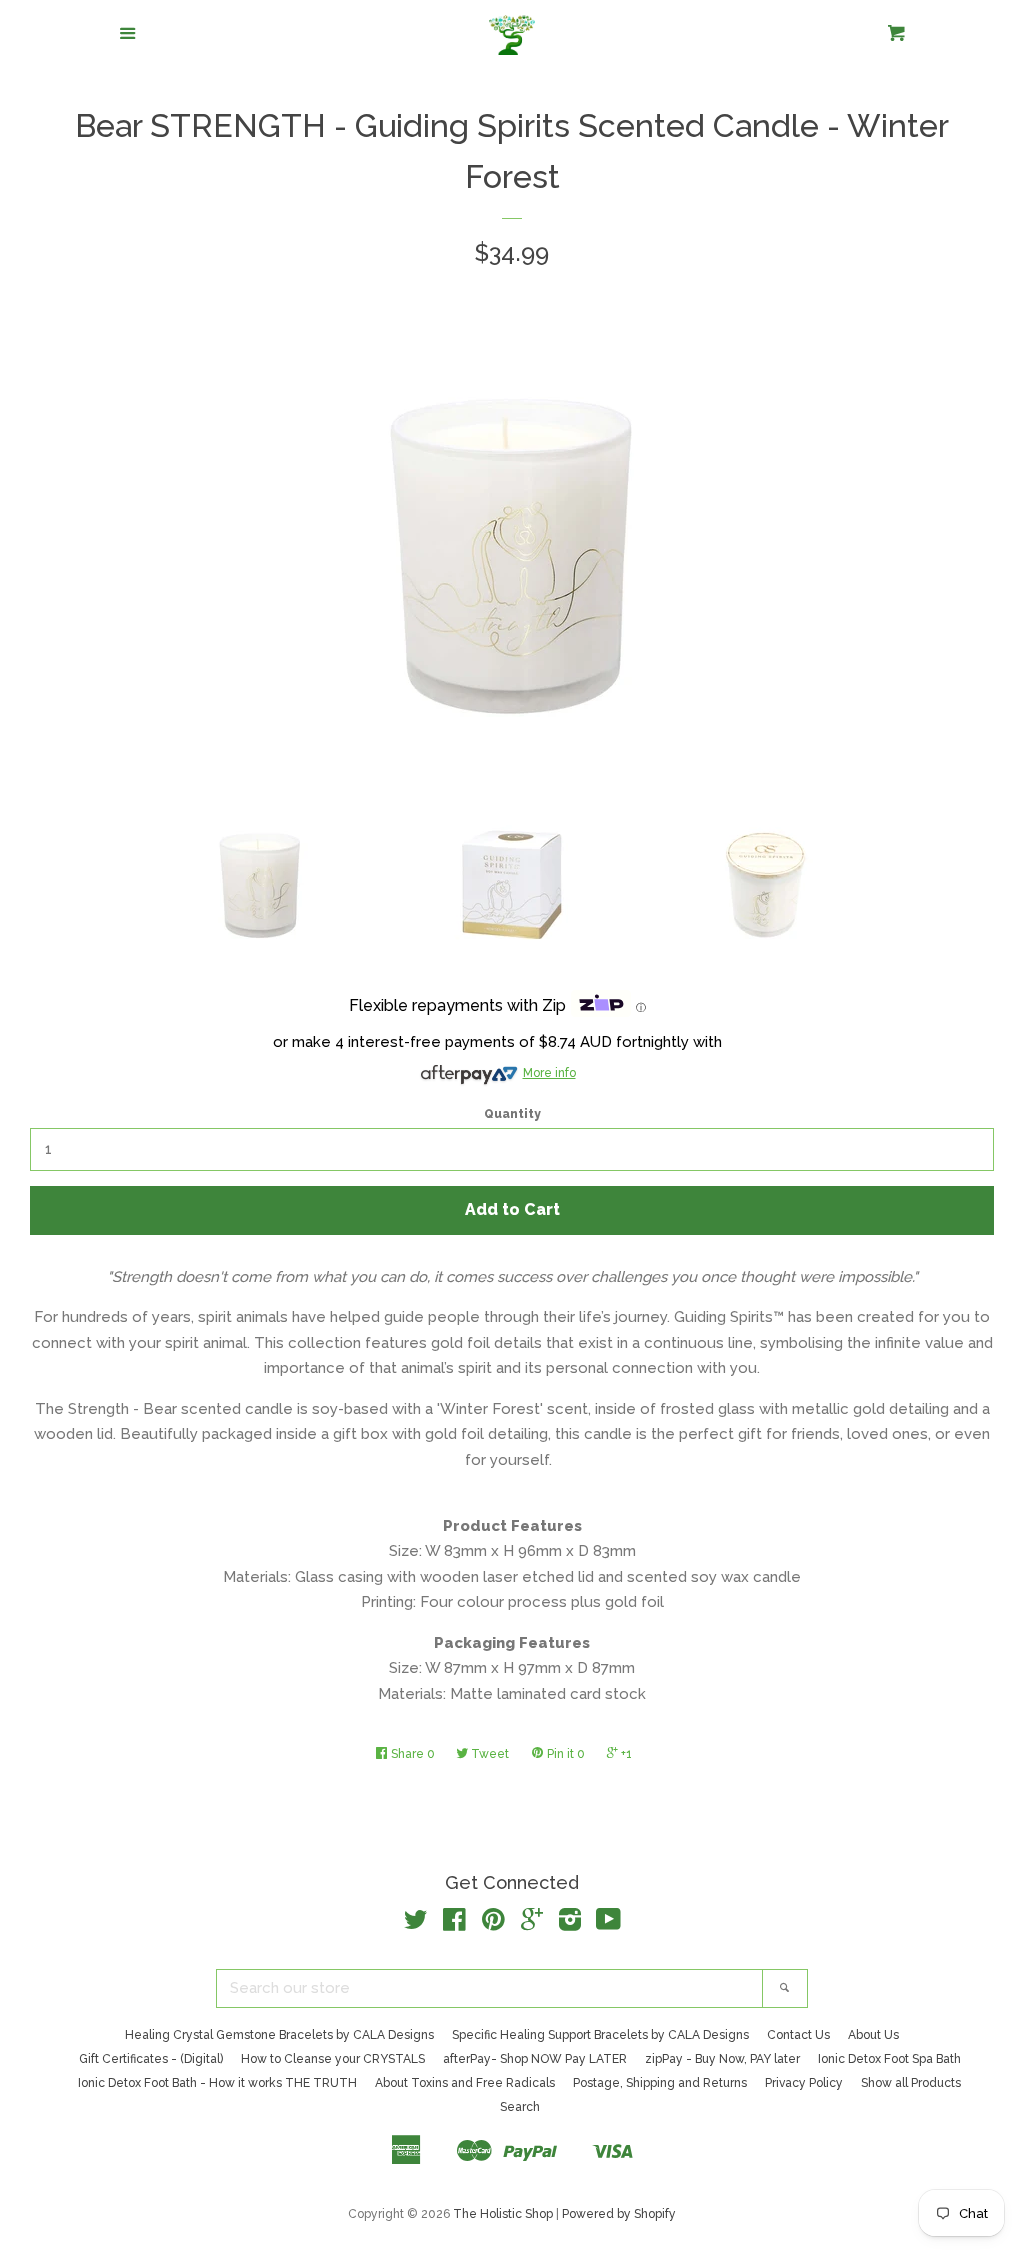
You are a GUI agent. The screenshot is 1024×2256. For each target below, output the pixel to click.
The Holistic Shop (503, 2214)
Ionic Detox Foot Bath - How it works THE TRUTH (217, 2083)
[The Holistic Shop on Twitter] (416, 1924)
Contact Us (798, 2035)
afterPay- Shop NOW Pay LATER (535, 2059)
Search (520, 2107)
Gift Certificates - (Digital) (151, 2059)
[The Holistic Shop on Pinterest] (493, 1924)
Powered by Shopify (619, 2214)
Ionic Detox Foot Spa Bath (889, 2059)
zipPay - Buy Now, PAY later (722, 2059)
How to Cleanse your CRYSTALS (333, 2059)
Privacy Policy (804, 2083)
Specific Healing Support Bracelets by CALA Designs (600, 2035)
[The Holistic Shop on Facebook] (454, 1924)
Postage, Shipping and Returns (660, 2083)
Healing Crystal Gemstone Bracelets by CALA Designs (279, 2035)
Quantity (512, 1114)
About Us (873, 2035)
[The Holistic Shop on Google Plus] (532, 1924)
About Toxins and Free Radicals (465, 2083)
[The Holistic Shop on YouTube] (608, 1924)
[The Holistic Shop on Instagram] (570, 1924)
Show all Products (911, 2083)
